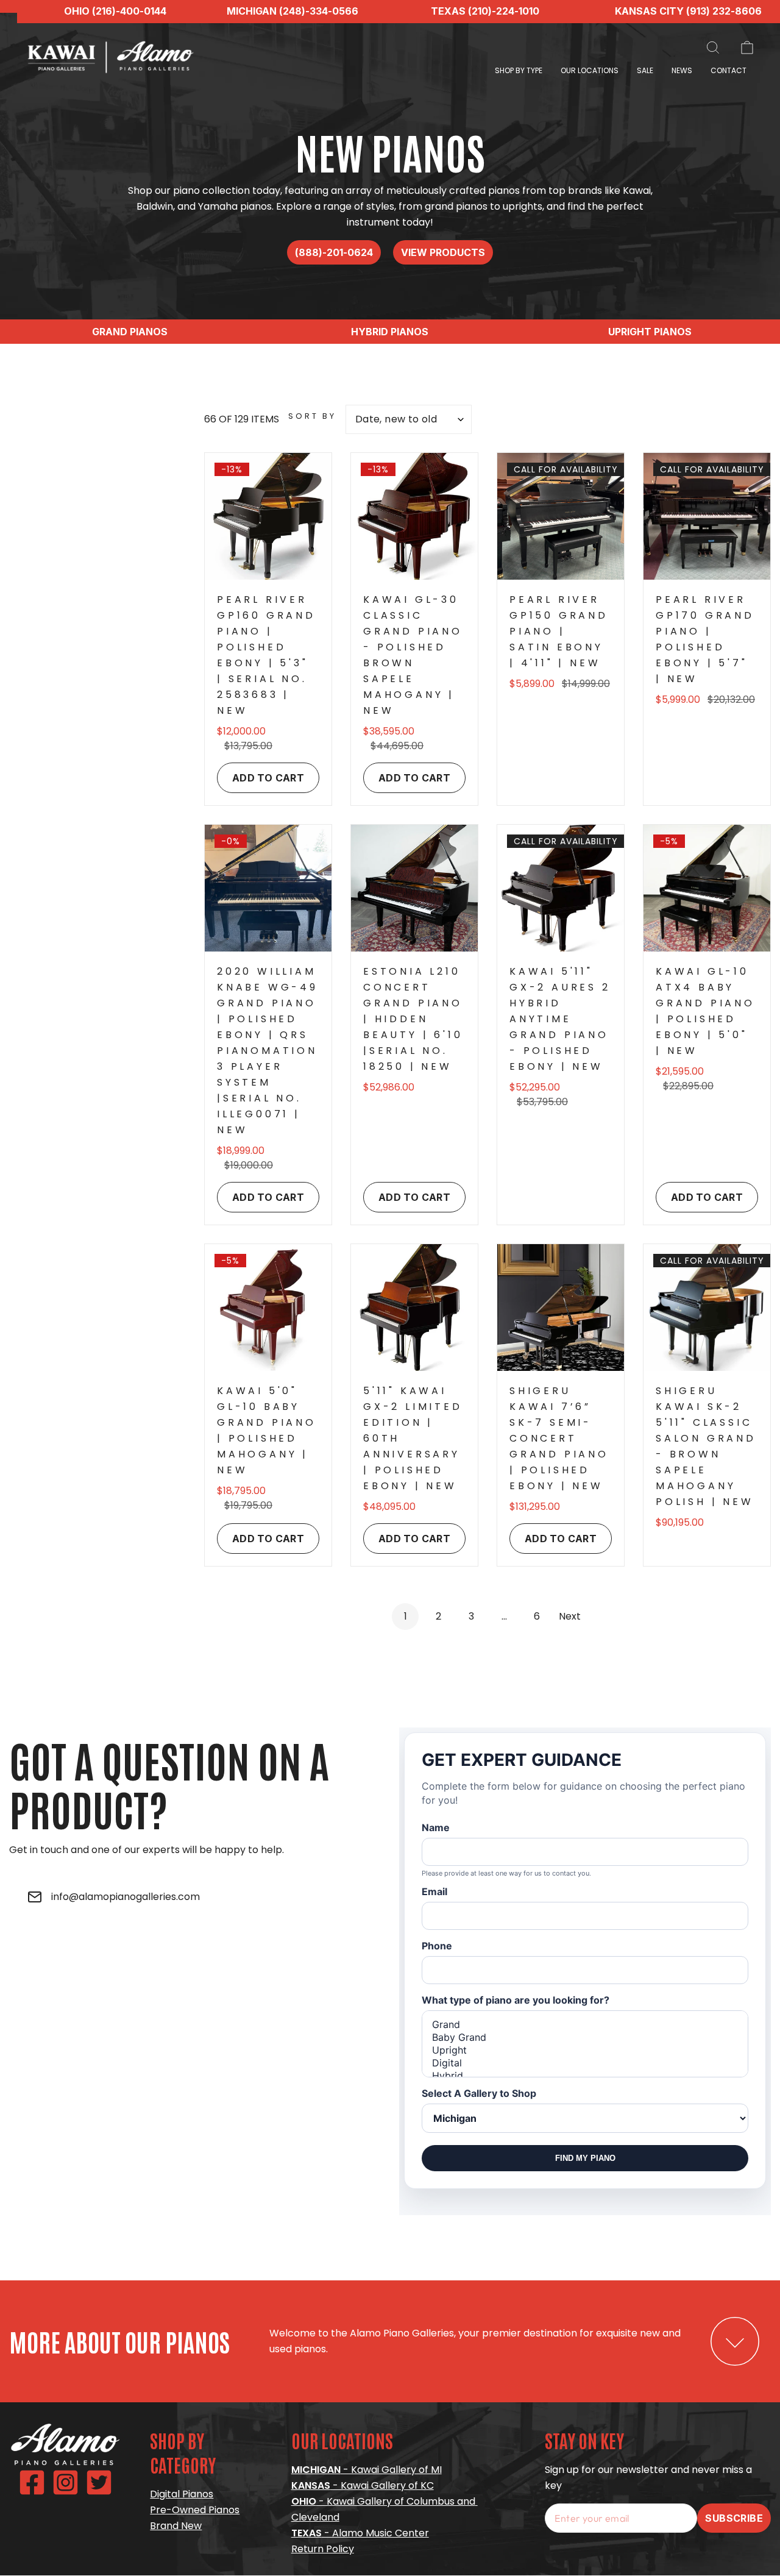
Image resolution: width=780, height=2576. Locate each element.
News (682, 70)
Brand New (176, 2526)
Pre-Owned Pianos (195, 2510)
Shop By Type (519, 70)
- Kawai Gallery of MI (367, 2470)
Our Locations (590, 70)
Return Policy (323, 2549)
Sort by (312, 416)
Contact (729, 70)
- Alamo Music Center (360, 2533)
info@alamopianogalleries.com (126, 1897)
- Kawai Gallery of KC (363, 2485)
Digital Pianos (182, 2494)
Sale (645, 70)
